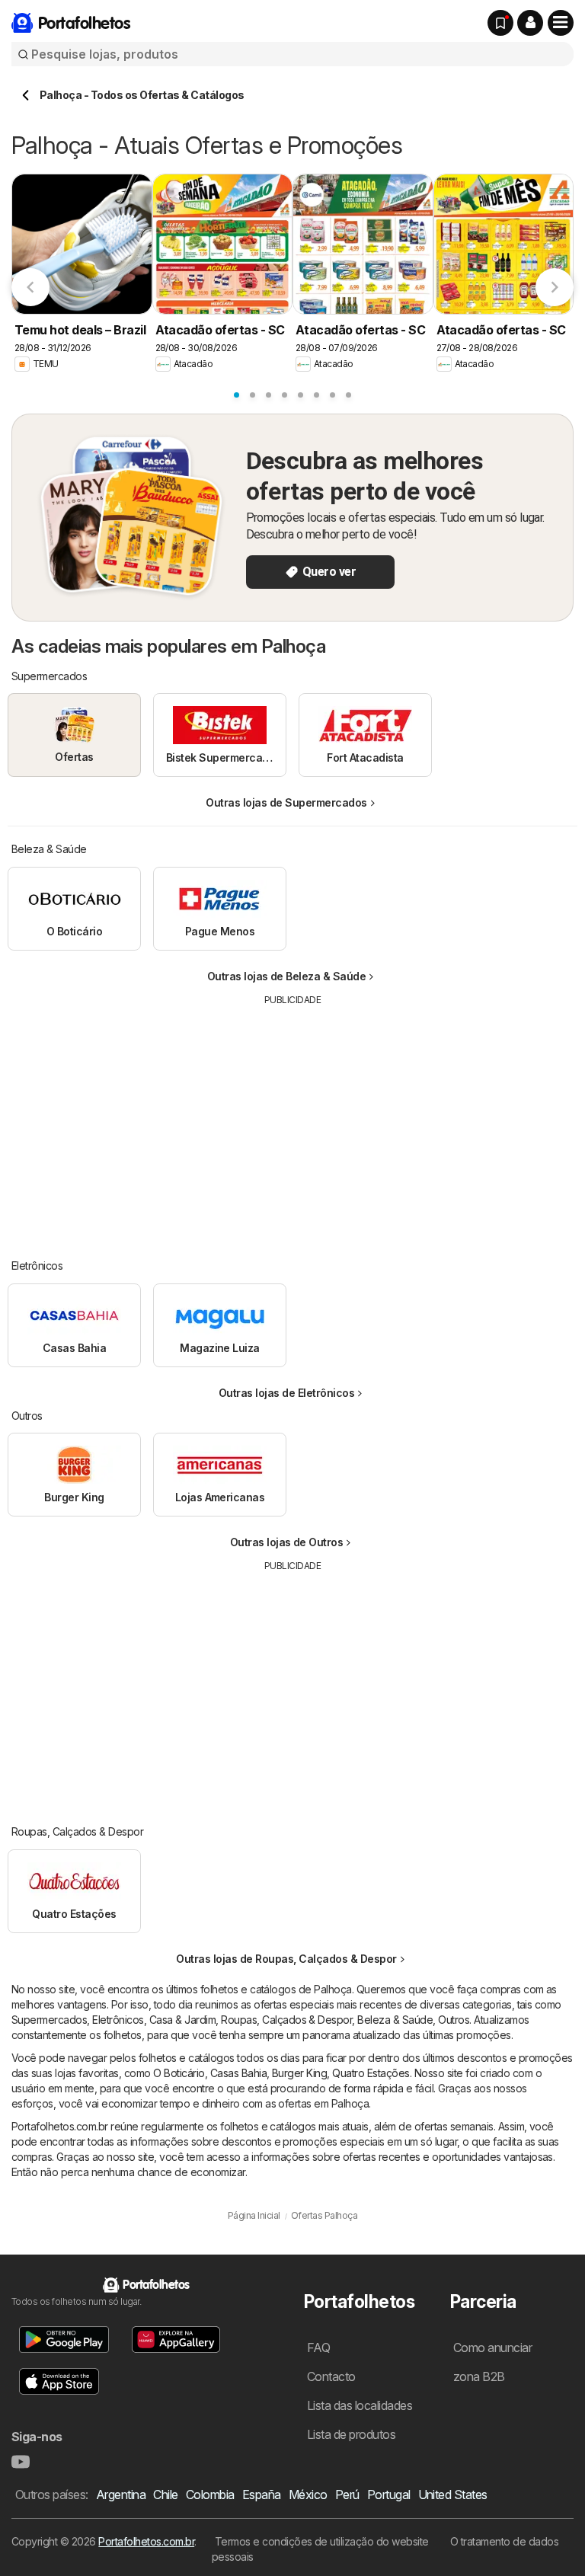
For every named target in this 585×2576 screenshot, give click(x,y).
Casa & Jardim (182, 2020)
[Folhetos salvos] (500, 23)
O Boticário (179, 2073)
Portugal (389, 2495)
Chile (165, 2495)
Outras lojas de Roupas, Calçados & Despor (286, 1959)
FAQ (318, 2347)
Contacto (331, 2376)
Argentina (121, 2495)
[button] (530, 23)
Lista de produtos (351, 2434)
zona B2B (479, 2376)
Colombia (210, 2495)
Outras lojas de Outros (287, 1542)
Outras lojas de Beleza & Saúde (287, 976)
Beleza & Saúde (395, 2020)
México (308, 2495)
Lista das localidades (360, 2405)
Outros (454, 2020)
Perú (347, 2495)
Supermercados (49, 2020)
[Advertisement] (293, 1121)
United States (453, 2495)
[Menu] (561, 23)
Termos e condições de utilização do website (322, 2541)
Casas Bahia (238, 2073)
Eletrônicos (118, 2020)
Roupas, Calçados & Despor (286, 2020)
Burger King (299, 2073)
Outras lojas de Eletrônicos (286, 1393)
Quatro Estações (371, 2073)
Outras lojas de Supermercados (286, 802)
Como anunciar (492, 2347)
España (262, 2495)
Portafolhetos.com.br (146, 2541)
